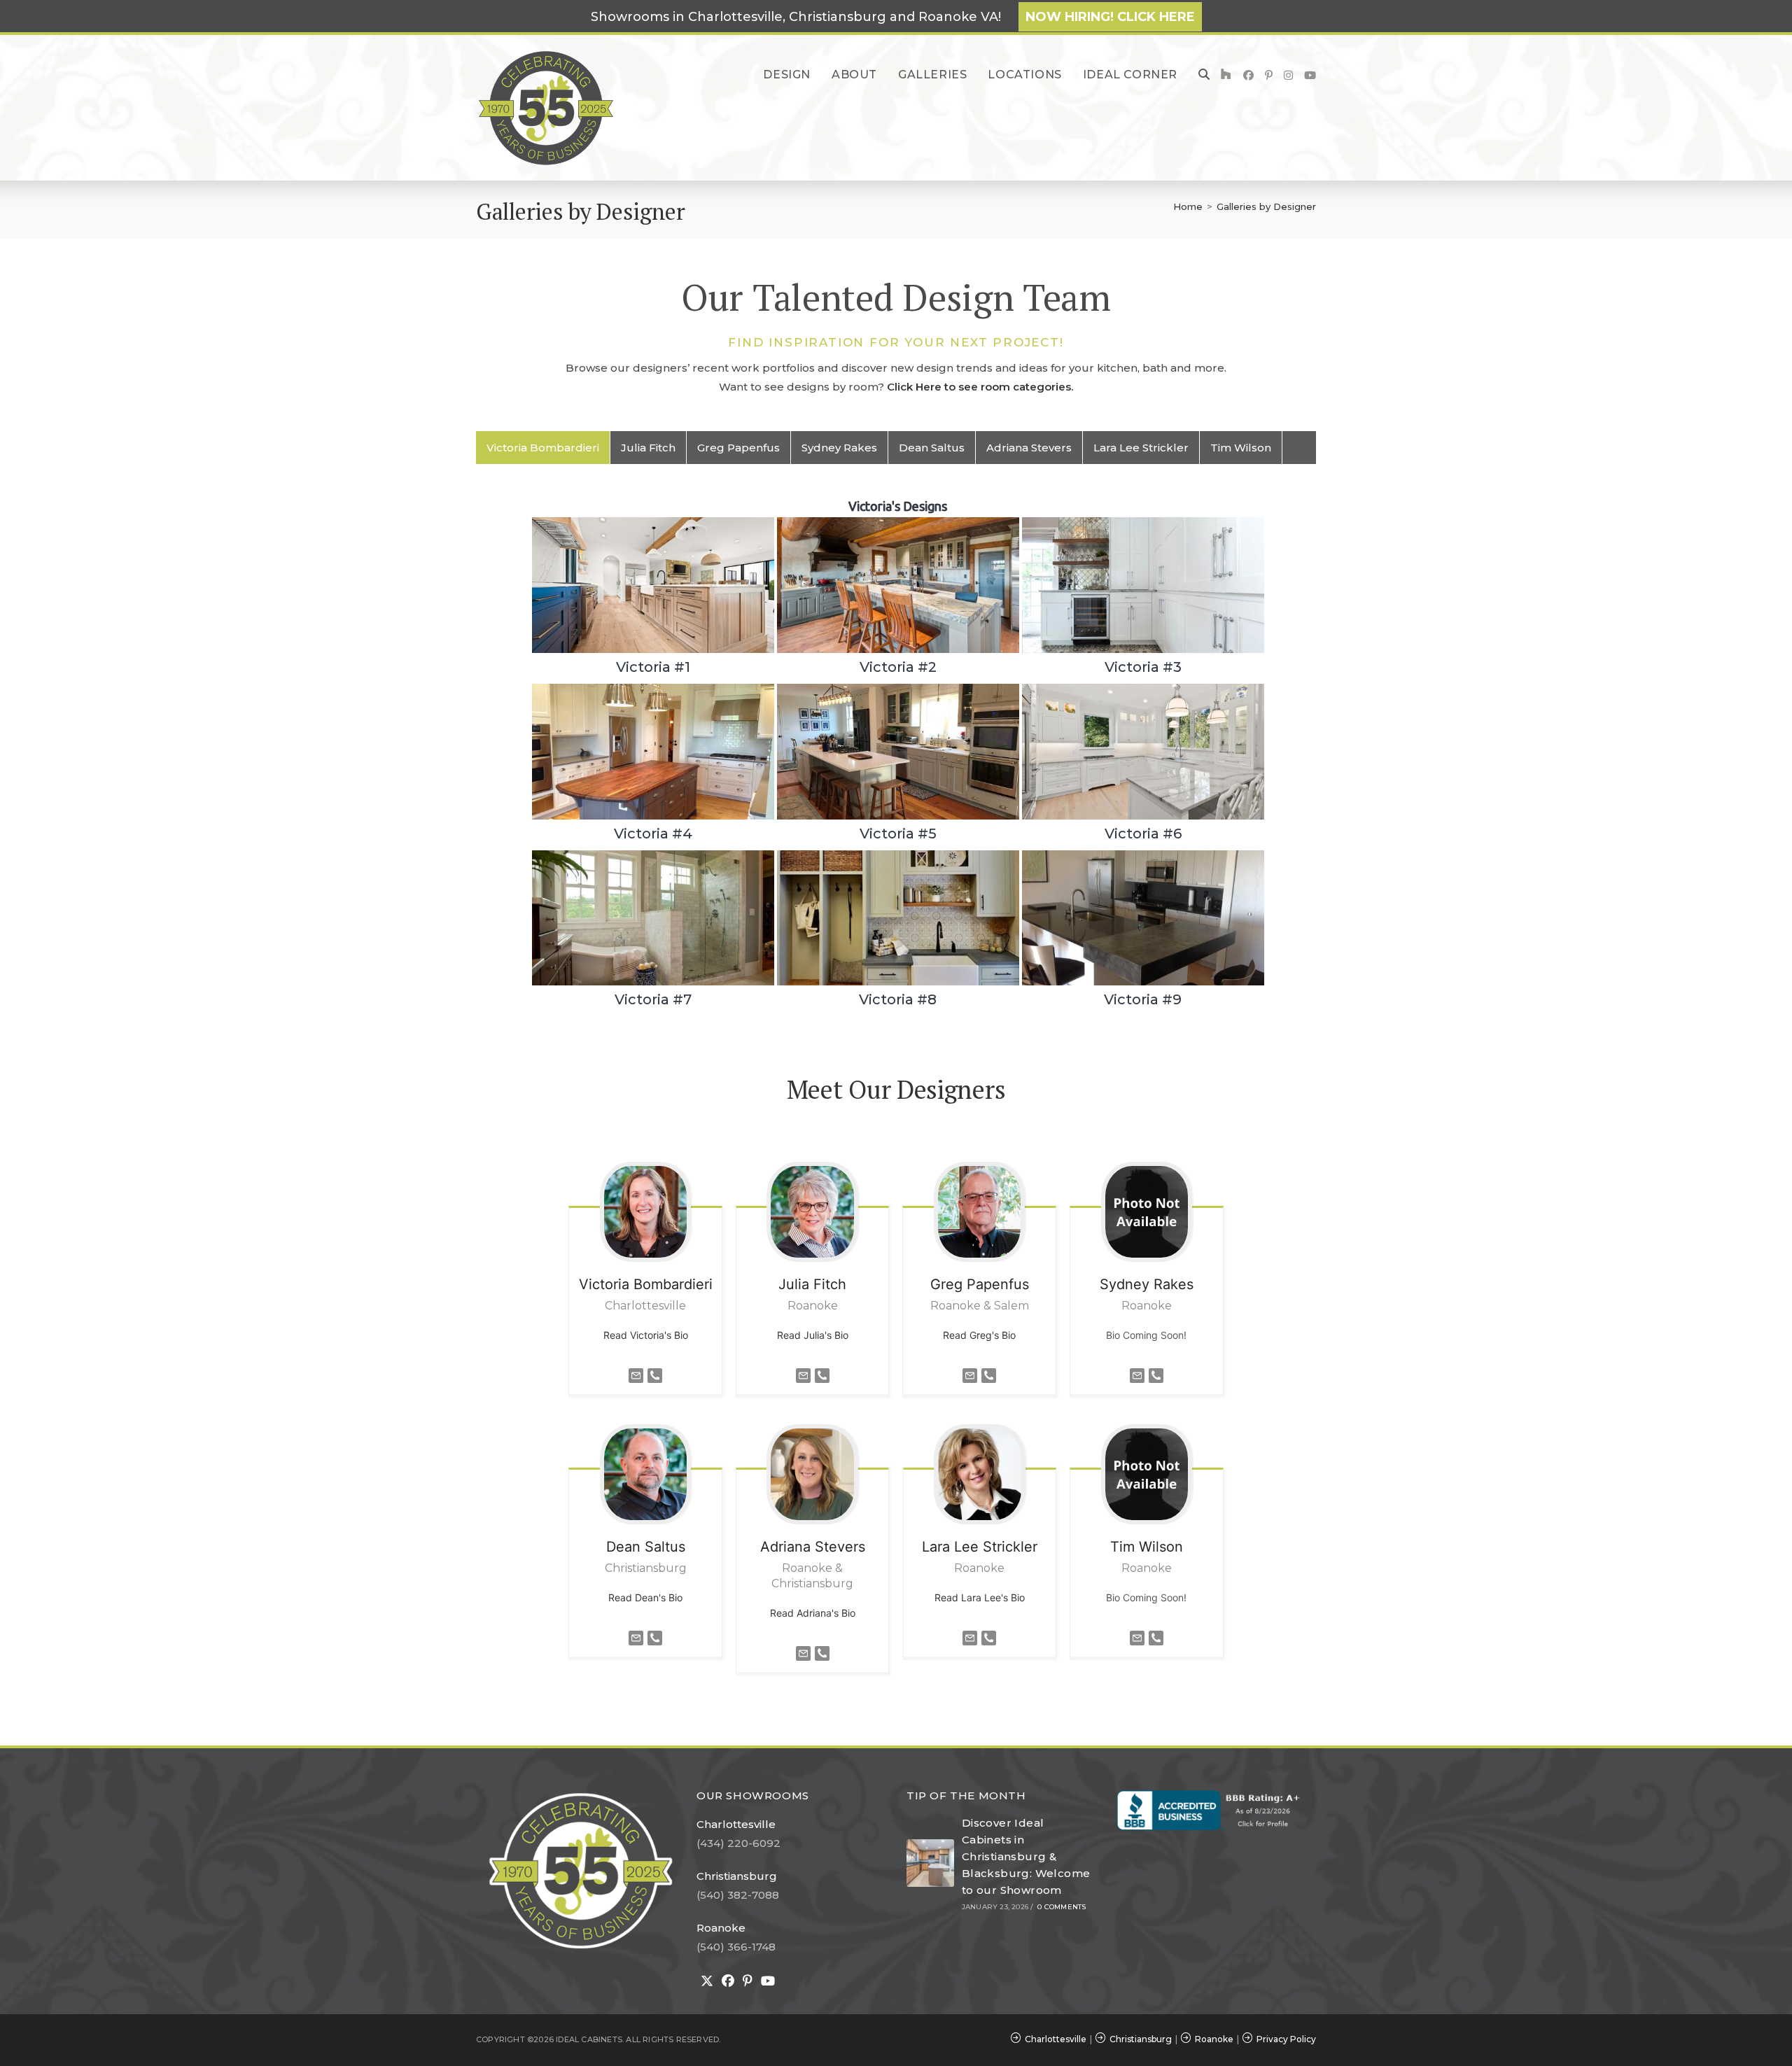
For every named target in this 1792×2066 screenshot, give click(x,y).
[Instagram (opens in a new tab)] (1288, 75)
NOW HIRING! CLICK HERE (1110, 17)
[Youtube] (768, 1981)
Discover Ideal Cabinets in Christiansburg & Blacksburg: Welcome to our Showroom (1026, 1856)
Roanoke (721, 1928)
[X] (707, 1981)
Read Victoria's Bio (646, 1335)
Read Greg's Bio (979, 1335)
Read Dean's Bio (645, 1597)
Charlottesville (736, 1824)
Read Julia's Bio (813, 1335)
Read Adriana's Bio (813, 1613)
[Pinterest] (748, 1981)
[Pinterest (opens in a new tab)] (1269, 75)
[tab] (543, 448)
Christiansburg (737, 1876)
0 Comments (1062, 1907)
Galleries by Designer (1266, 206)
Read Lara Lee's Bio (980, 1597)
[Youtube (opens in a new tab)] (1310, 75)
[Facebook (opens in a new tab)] (1248, 75)
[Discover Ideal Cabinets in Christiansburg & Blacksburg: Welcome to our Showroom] (930, 1863)
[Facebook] (728, 1981)
